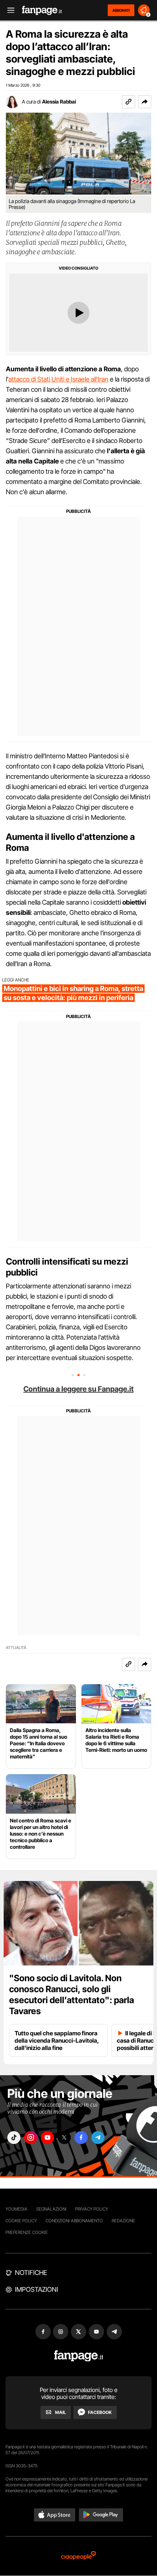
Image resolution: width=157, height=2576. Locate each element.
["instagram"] (31, 2138)
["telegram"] (98, 2138)
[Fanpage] (79, 2356)
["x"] (64, 2138)
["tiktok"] (14, 2138)
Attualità (16, 1648)
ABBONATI (121, 10)
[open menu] (8, 10)
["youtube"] (47, 2138)
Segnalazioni (51, 2209)
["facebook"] (81, 2138)
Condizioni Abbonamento (74, 2221)
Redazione (123, 2221)
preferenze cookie (27, 2232)
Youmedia (16, 2209)
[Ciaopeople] (78, 2556)
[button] (145, 102)
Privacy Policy (92, 2209)
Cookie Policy (21, 2221)
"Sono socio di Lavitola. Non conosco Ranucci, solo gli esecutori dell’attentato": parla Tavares (72, 1995)
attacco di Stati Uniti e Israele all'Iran (58, 379)
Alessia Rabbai (59, 102)
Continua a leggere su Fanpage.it (78, 1389)
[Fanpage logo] (42, 10)
